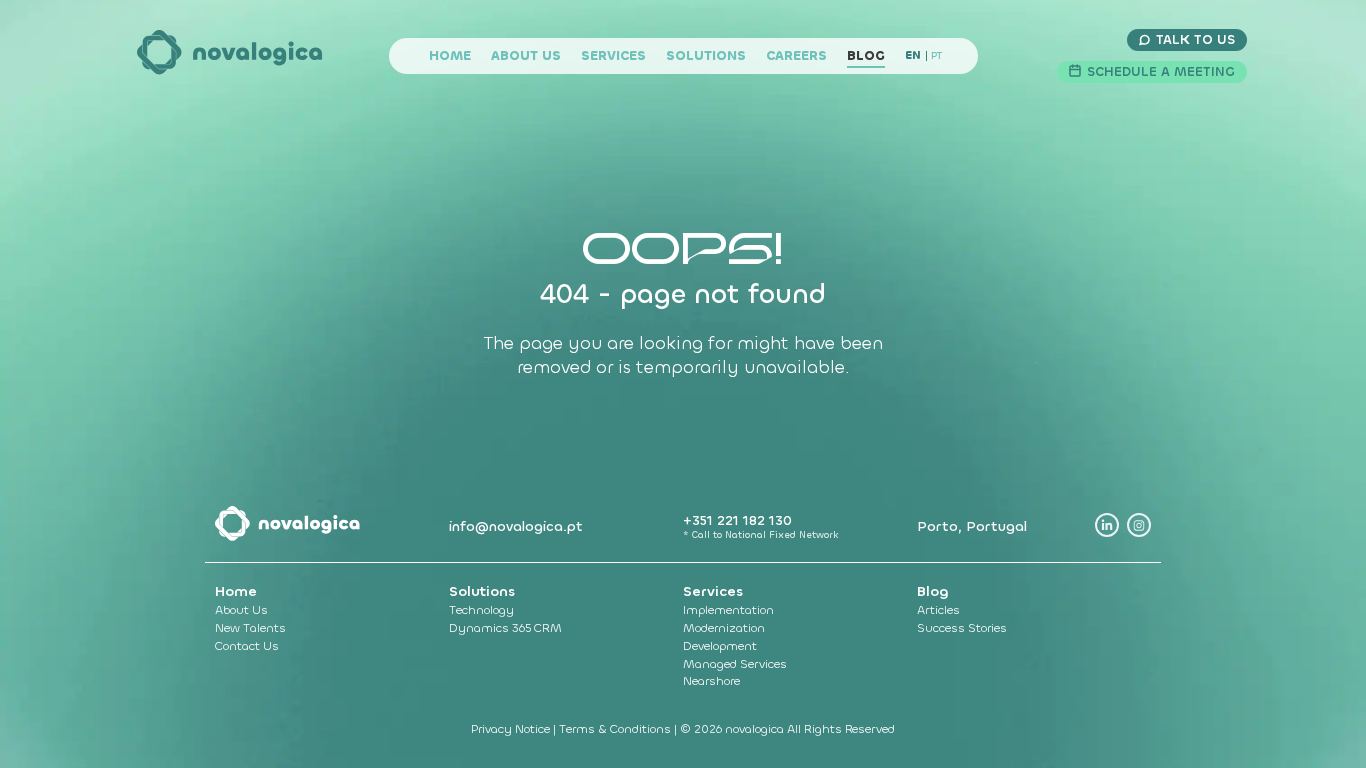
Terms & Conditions (616, 729)
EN (913, 55)
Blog (866, 55)
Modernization (724, 628)
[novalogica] (230, 56)
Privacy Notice (512, 729)
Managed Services (735, 664)
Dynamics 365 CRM (505, 628)
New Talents (250, 628)
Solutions (706, 55)
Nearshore (711, 681)
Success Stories (962, 628)
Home (450, 55)
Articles (938, 610)
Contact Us (247, 646)
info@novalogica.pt (516, 526)
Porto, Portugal (972, 526)
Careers (796, 55)
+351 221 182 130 (737, 520)
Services (613, 55)
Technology (481, 610)
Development (720, 646)
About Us (526, 55)
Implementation (728, 610)
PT (936, 55)
